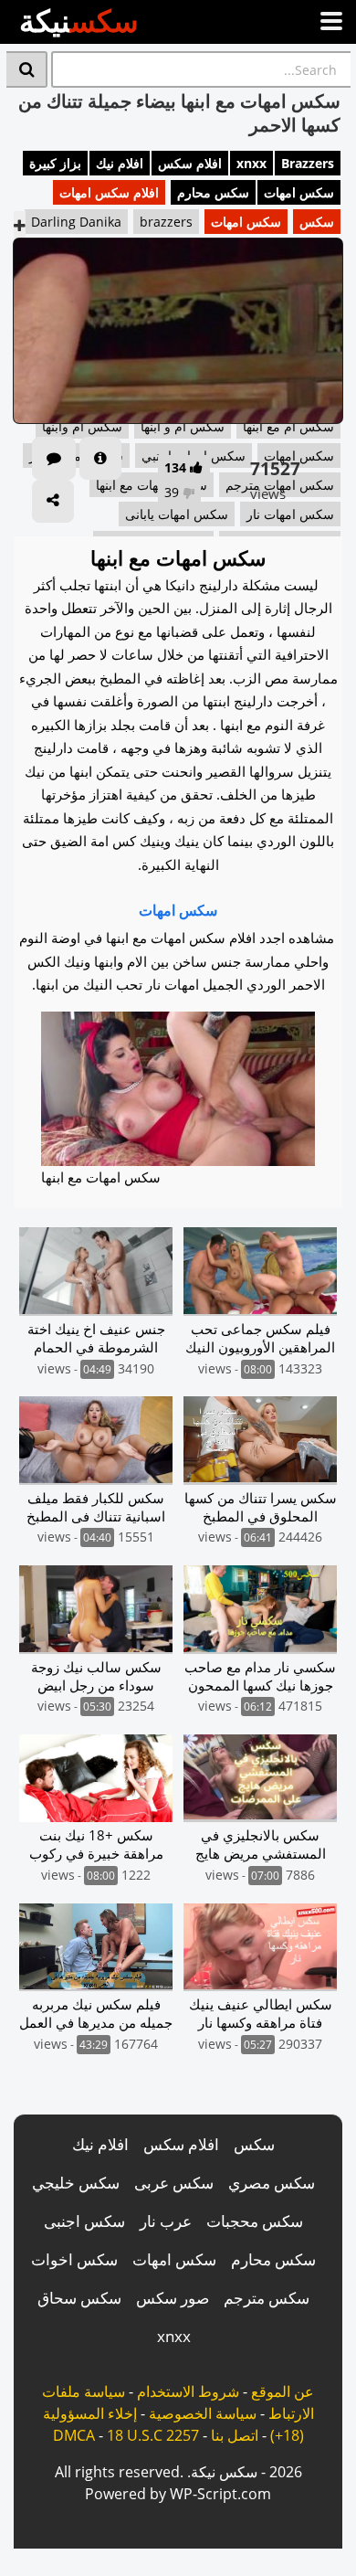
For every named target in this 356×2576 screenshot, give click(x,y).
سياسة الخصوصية (203, 2413)
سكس (317, 222)
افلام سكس (190, 163)
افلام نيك (120, 163)
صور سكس (173, 2298)
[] (27, 69)
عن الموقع (283, 2391)
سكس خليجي (76, 2183)
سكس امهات (299, 192)
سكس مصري (272, 2183)
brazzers (166, 222)
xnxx (251, 163)
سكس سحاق (79, 2298)
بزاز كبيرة (55, 163)
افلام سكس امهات (109, 192)
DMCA (74, 2435)
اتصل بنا (235, 2435)
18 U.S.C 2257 (153, 2435)
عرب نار (166, 2221)
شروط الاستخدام (188, 2391)
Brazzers (308, 163)
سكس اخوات (74, 2259)
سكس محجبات (255, 2221)
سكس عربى (174, 2183)
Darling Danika (76, 222)
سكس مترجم (267, 2298)
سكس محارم (213, 192)
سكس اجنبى (84, 2221)
